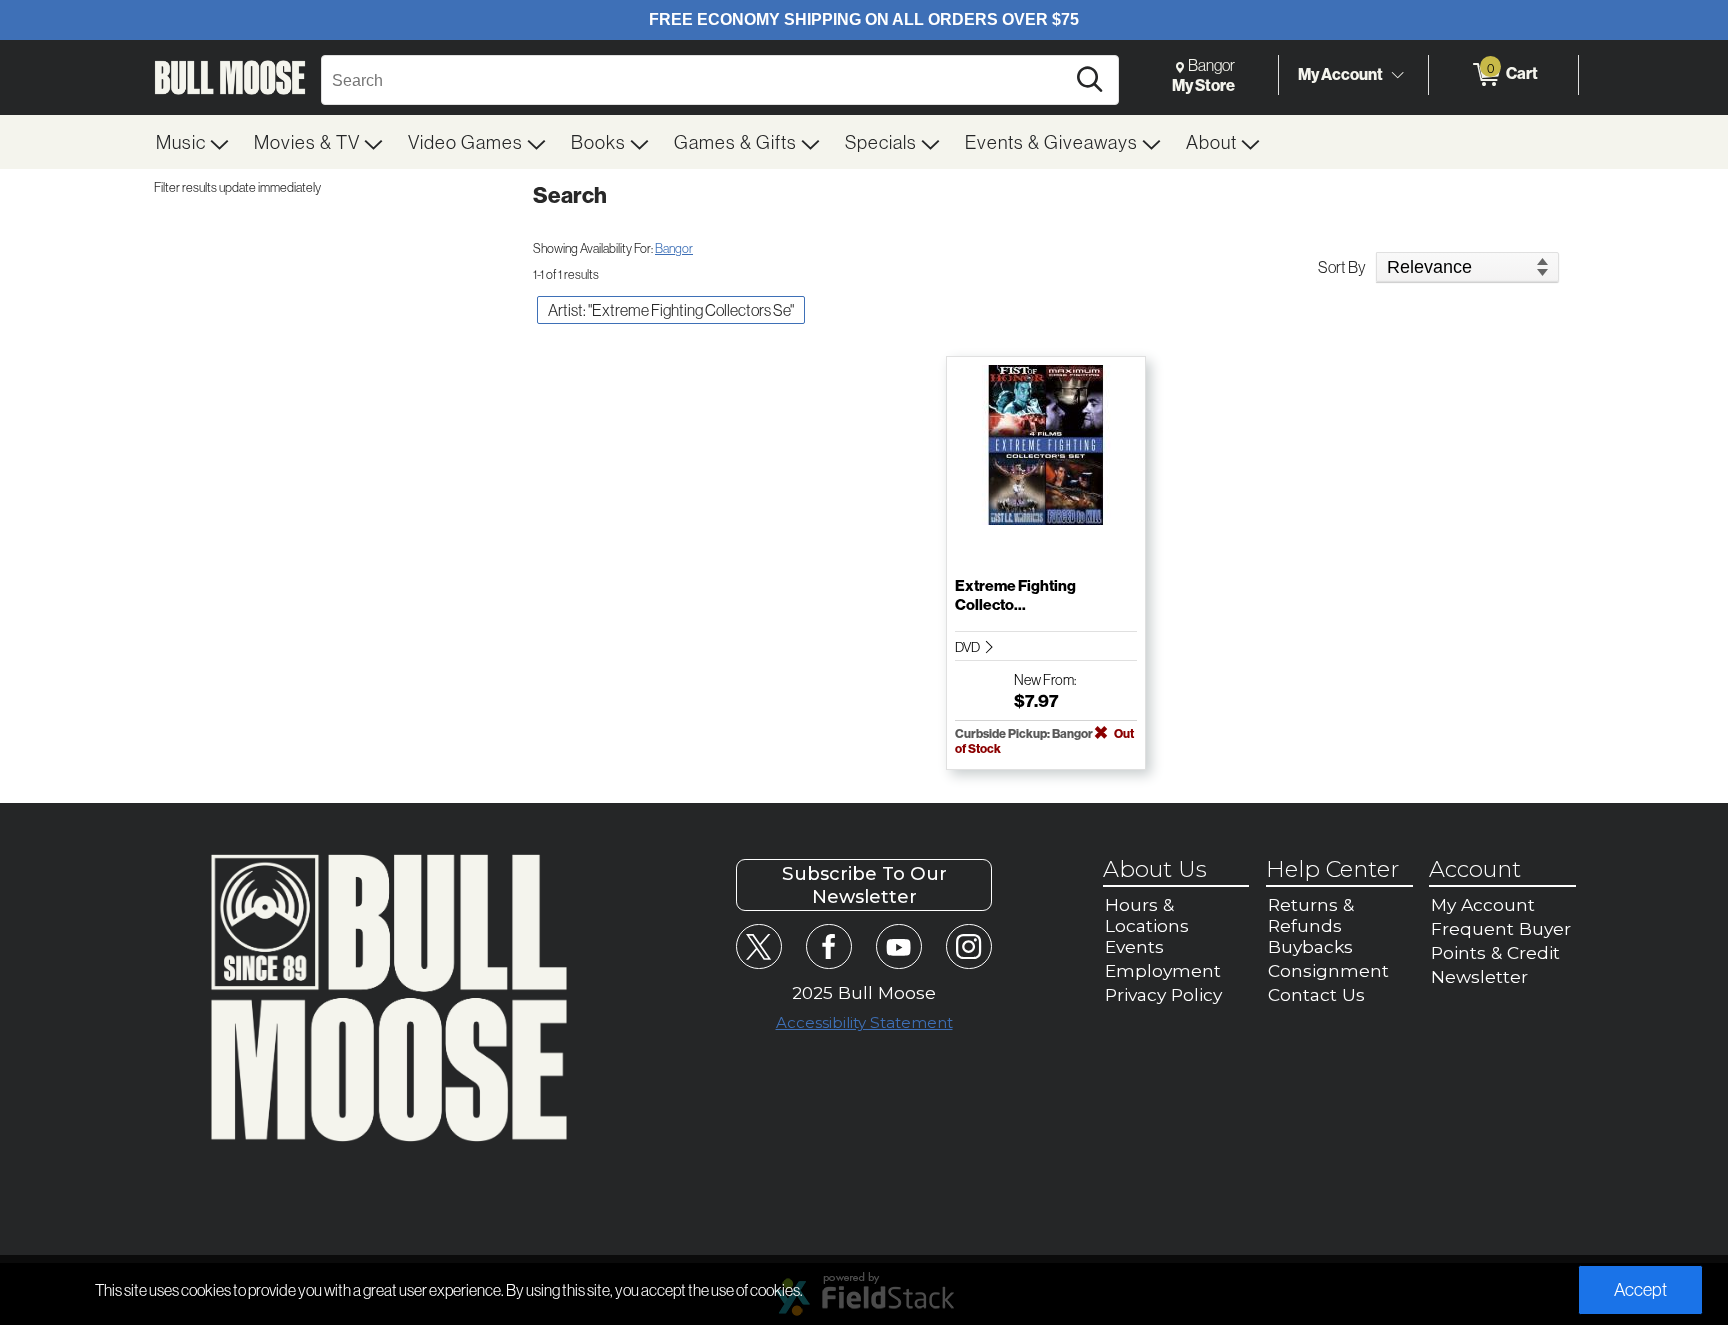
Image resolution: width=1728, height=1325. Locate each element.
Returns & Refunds (1311, 915)
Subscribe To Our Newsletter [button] (864, 885)
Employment (1163, 970)
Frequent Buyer (1501, 928)
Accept (1640, 1289)
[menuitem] (193, 142)
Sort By (1342, 267)
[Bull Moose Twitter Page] (758, 946)
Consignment (1328, 970)
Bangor (674, 248)
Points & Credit (1495, 952)
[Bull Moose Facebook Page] (828, 946)
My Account (1340, 74)
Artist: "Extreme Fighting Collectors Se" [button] (671, 310)
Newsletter (1479, 976)
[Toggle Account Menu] (1397, 75)
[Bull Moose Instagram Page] (968, 946)
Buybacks (1310, 946)
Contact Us (1316, 994)
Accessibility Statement (864, 1022)
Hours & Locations (1147, 915)
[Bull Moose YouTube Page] (898, 946)
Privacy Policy (1163, 994)
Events (1134, 946)
